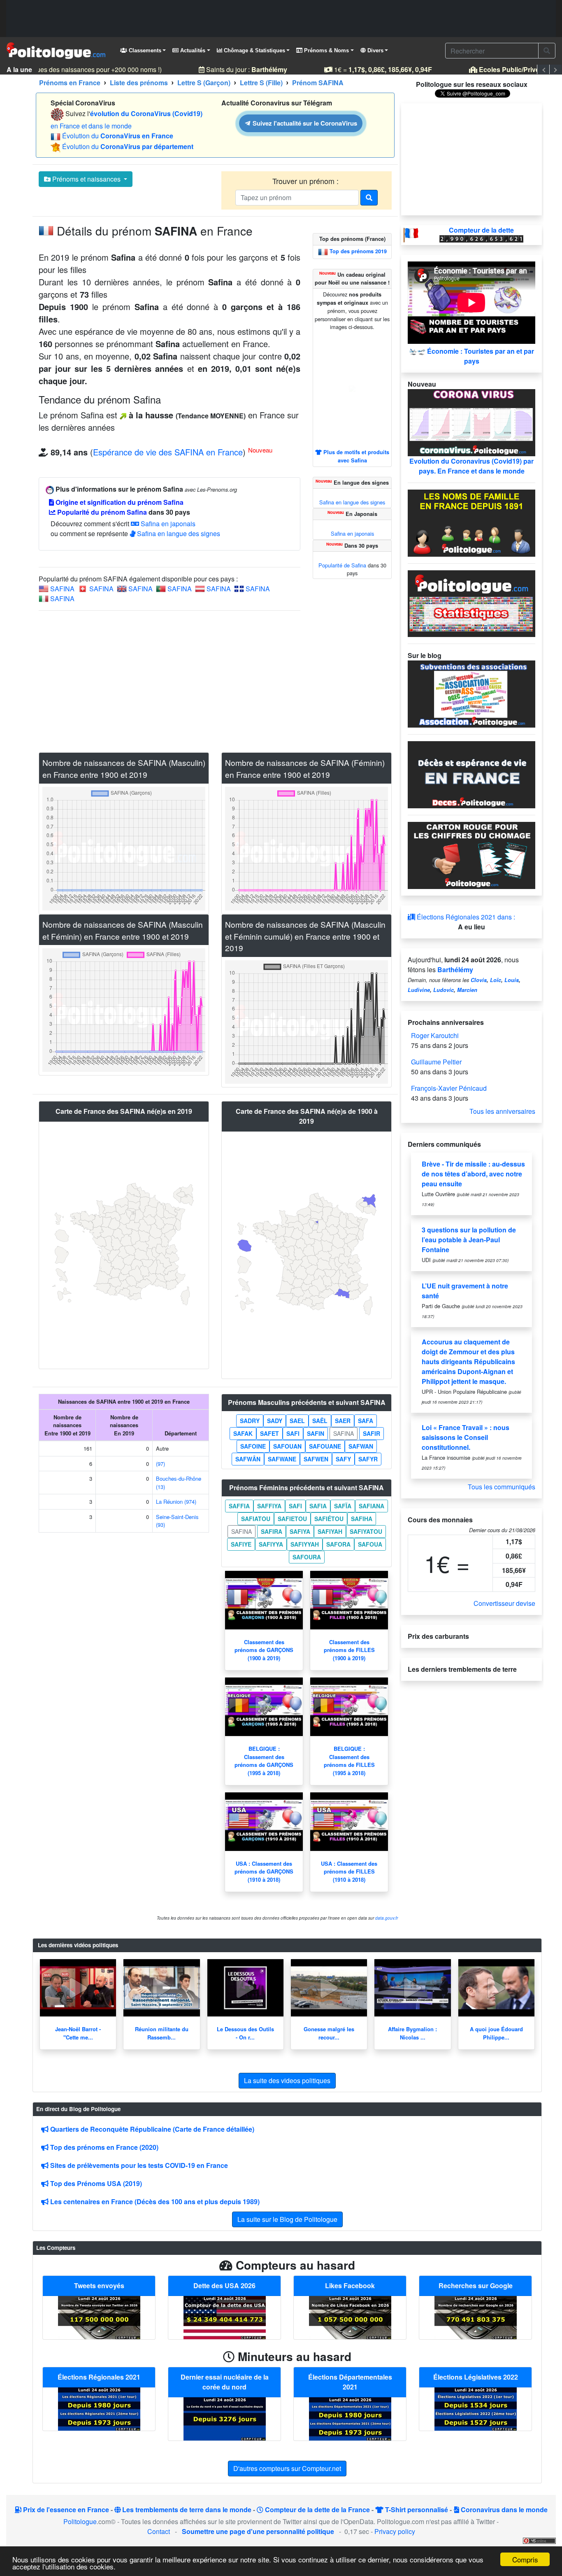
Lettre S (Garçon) (204, 83)
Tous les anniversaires (502, 1111)
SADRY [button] (250, 1421)
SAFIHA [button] (362, 1519)
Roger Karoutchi (435, 1035)
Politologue (80, 2521)
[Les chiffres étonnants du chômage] (471, 855)
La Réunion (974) (176, 1501)
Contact (159, 2531)
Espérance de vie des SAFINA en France (168, 452)
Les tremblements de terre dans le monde (186, 2509)
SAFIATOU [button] (256, 1519)
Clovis (479, 980)
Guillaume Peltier (436, 1062)
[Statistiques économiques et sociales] (471, 603)
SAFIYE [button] (241, 1544)
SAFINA (62, 589)
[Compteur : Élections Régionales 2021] (99, 2408)
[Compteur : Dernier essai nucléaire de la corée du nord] (225, 2418)
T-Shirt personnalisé (416, 2509)
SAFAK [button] (243, 1433)
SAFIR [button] (372, 1433)
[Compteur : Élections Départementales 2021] (350, 2418)
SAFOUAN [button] (287, 1446)
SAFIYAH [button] (330, 1531)
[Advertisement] (281, 19)
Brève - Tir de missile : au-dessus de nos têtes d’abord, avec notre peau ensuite (473, 1174)
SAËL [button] (320, 1421)
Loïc (496, 980)
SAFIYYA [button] (271, 1544)
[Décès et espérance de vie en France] (471, 774)
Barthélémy (455, 969)
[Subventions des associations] (471, 693)
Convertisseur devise (504, 1603)
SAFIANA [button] (372, 1506)
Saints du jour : (235, 69)
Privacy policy (395, 2531)
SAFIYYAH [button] (305, 1544)
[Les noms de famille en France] (471, 522)
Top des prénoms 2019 (358, 251)
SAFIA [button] (318, 1506)
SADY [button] (275, 1421)
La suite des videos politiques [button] (287, 2080)
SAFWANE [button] (282, 1459)
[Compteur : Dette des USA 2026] (225, 2317)
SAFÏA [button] (343, 1506)
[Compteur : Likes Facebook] (350, 2317)
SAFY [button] (343, 1459)
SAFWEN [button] (316, 1459)
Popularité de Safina (342, 565)
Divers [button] (375, 50)
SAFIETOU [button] (292, 1519)
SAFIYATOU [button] (366, 1531)
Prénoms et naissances (86, 179)
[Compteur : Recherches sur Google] (476, 2317)
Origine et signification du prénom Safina (119, 502)
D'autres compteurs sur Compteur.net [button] (287, 2468)
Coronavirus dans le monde (503, 2509)
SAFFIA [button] (239, 1506)
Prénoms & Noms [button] (326, 50)
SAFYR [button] (368, 1459)
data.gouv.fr (387, 1918)
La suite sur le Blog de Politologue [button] (287, 2219)
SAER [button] (343, 1421)
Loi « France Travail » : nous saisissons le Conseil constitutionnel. (466, 1437)
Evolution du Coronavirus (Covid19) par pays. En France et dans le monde (471, 466)
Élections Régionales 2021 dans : (465, 917)
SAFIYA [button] (300, 1531)
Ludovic (444, 990)
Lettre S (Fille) (261, 83)
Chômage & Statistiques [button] (254, 50)
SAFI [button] (293, 1433)
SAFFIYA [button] (269, 1506)
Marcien (467, 990)
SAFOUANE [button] (325, 1446)
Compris (525, 2559)
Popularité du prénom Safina (101, 512)
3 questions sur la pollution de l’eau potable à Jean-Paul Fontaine (469, 1240)
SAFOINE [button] (253, 1446)
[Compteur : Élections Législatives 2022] (476, 2408)
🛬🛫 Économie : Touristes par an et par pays (471, 356)
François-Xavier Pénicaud (449, 1088)
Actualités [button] (192, 50)
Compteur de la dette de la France (317, 2509)
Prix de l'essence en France (65, 2509)
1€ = (371, 69)
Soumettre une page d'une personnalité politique (258, 2531)
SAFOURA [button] (307, 1557)
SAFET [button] (269, 1433)
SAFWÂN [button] (248, 1459)
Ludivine (419, 990)
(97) (160, 1464)
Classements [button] (144, 50)
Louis (512, 980)
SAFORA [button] (338, 1544)
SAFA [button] (366, 1421)
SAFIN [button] (316, 1433)
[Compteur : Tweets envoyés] (99, 2317)
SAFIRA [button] (272, 1531)
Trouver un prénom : (307, 181)
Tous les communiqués (502, 1487)
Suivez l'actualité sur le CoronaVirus (304, 123)
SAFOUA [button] (370, 1544)
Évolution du (118, 136)
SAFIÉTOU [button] (329, 1519)
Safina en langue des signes (178, 533)
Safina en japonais (167, 524)
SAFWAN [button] (361, 1446)
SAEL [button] (297, 1421)
